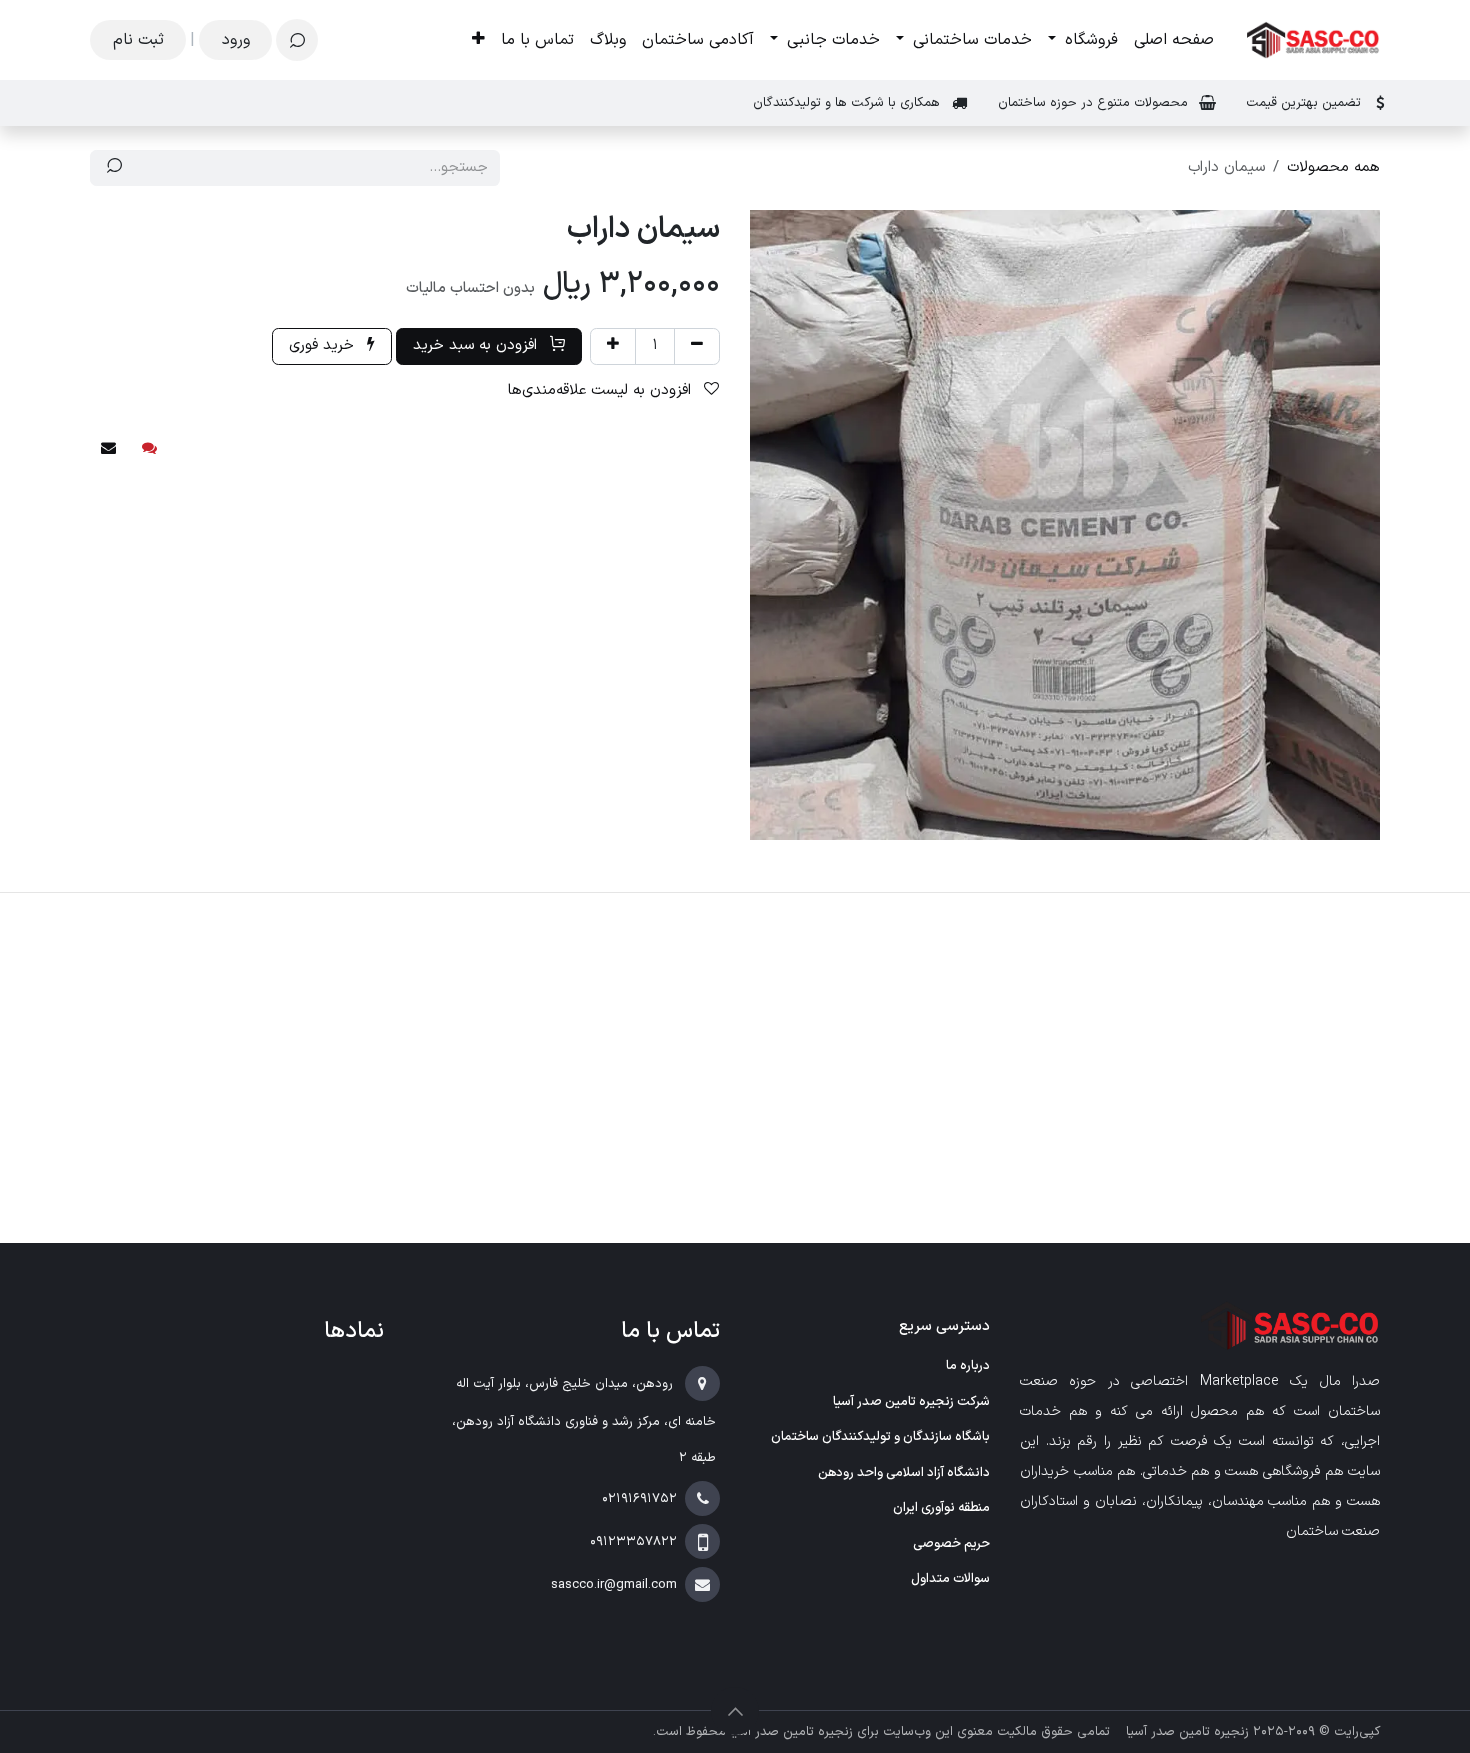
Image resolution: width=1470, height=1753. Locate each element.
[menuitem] (1174, 40)
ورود (236, 40)
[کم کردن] (697, 346)
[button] (297, 40)
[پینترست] (150, 448)
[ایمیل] (108, 448)
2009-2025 (1282, 1732)
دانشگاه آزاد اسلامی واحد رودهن (904, 1473)
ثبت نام (138, 40)
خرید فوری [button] (324, 345)
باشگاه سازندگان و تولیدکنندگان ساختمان (880, 1437)
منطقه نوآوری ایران (941, 1508)
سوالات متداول (950, 1579)
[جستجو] (114, 168)
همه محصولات (1333, 167)
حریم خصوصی (951, 1544)
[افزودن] (613, 346)
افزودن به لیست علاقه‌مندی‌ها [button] (602, 390)
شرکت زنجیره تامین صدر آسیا (911, 1402)
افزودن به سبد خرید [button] (477, 345)
